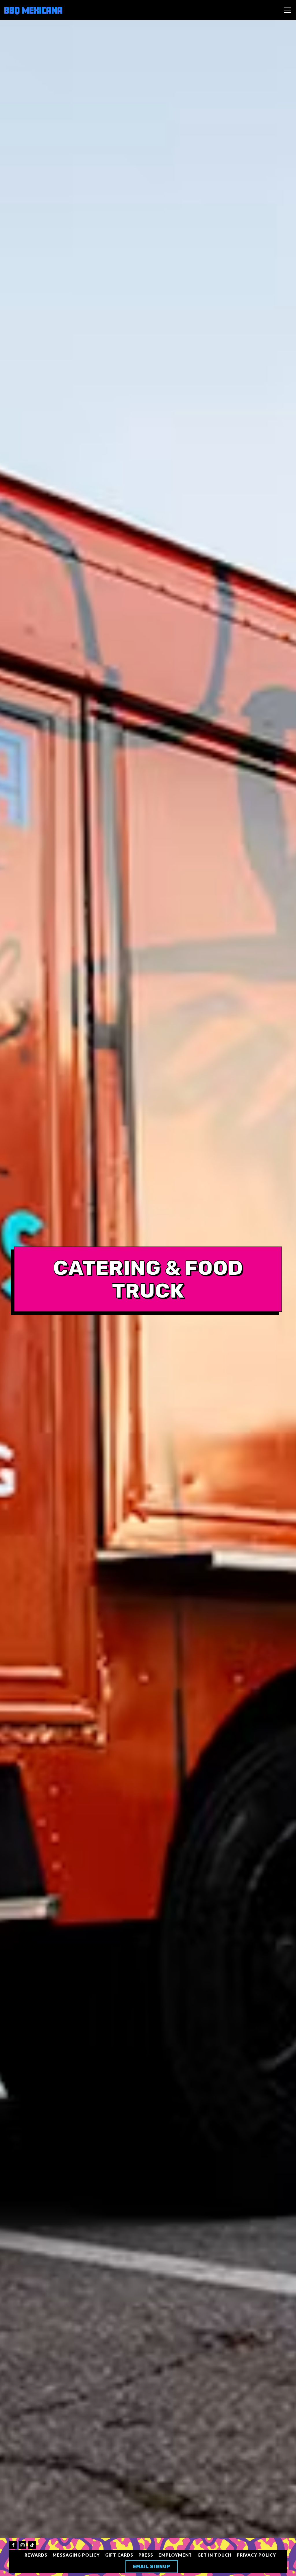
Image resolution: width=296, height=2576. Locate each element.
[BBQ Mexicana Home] (33, 10)
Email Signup (152, 2567)
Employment (175, 2555)
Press (146, 2555)
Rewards (36, 2555)
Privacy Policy (256, 2555)
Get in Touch (214, 2555)
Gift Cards (119, 2555)
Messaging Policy (76, 2555)
